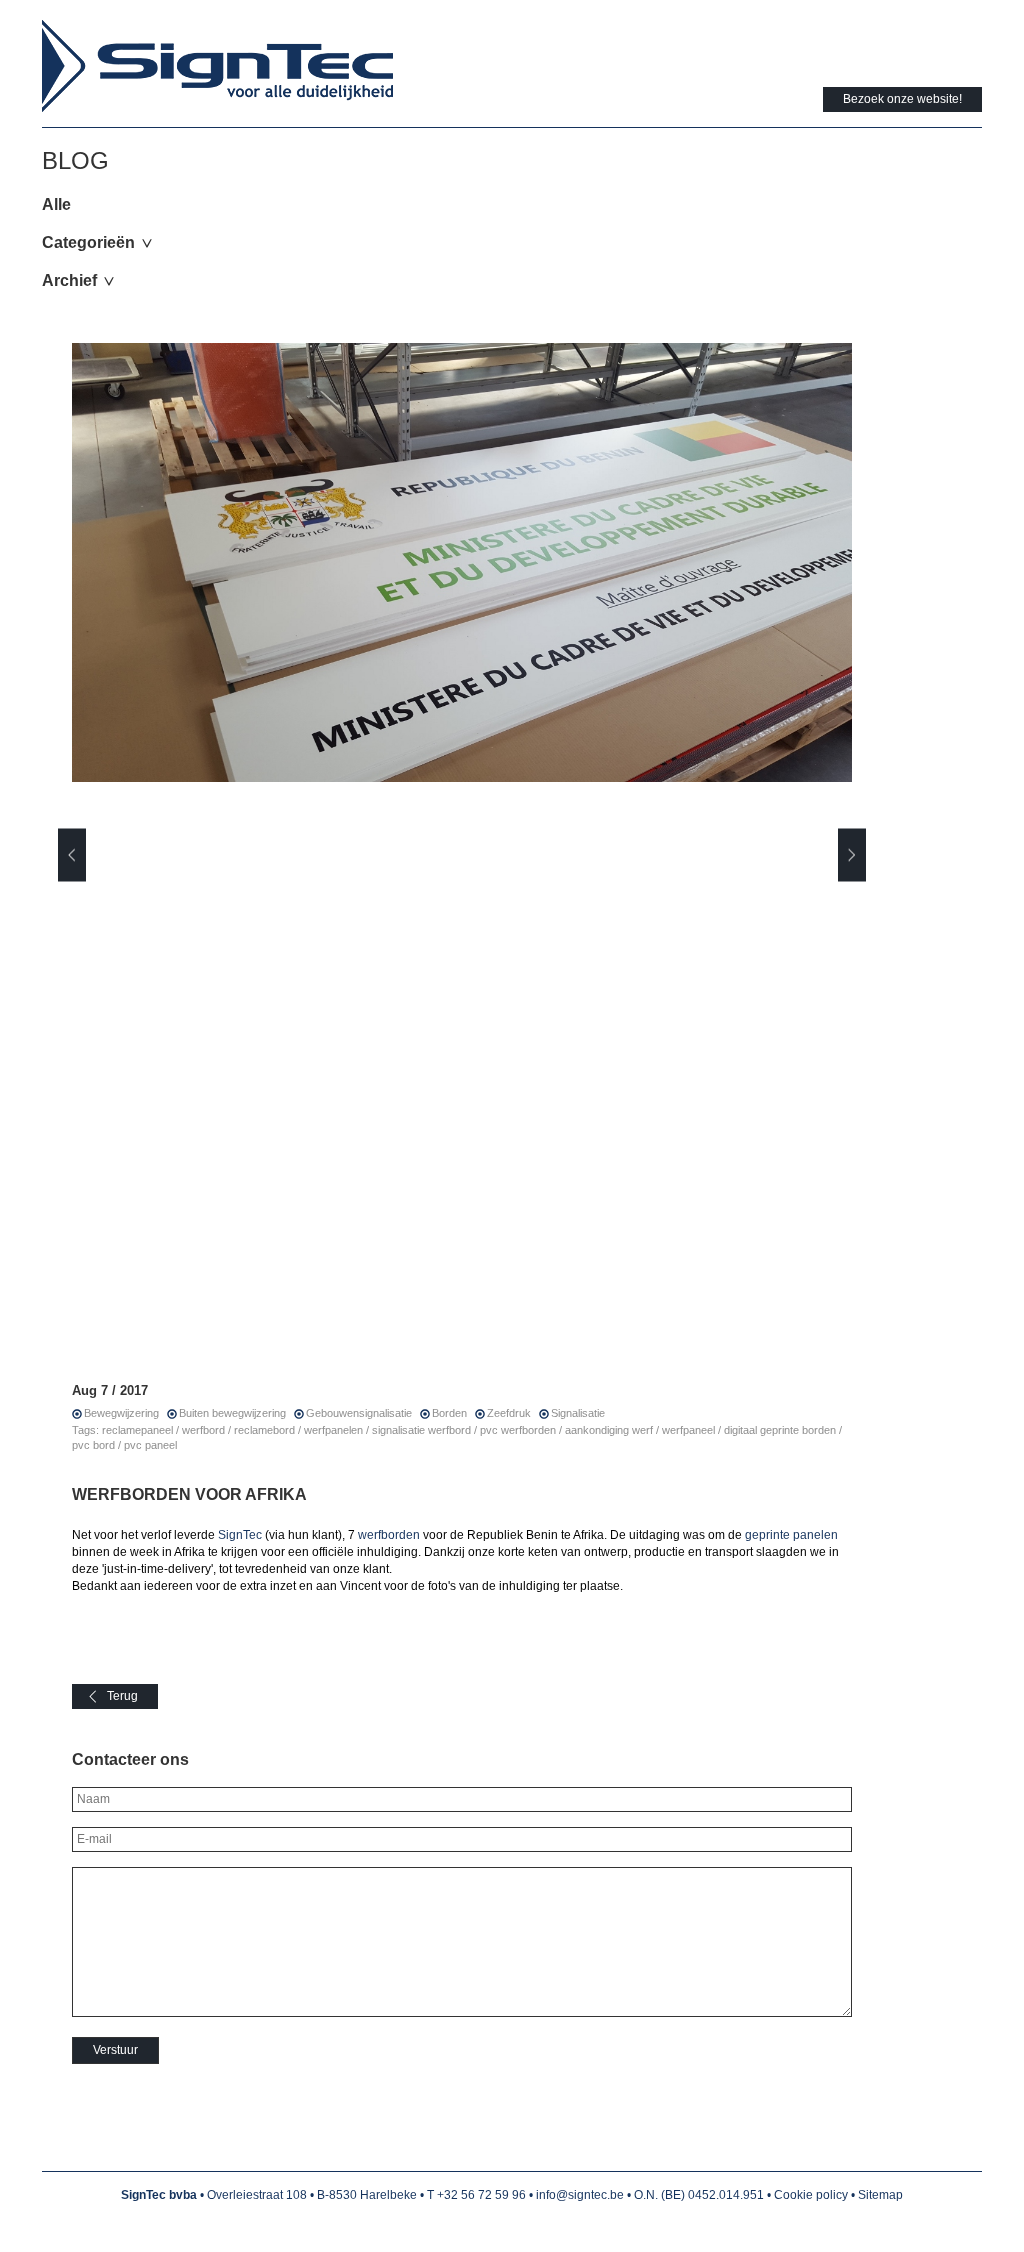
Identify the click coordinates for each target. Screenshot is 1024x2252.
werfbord (203, 1430)
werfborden (389, 1535)
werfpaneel (688, 1430)
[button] (72, 854)
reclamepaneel (137, 1430)
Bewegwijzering (121, 1413)
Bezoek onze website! (902, 99)
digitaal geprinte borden (780, 1430)
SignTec (240, 1535)
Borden (449, 1413)
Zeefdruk (509, 1413)
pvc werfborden (518, 1430)
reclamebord (264, 1430)
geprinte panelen (791, 1535)
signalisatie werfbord (421, 1430)
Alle (56, 204)
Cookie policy (811, 2195)
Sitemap (880, 2195)
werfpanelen (333, 1430)
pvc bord (93, 1445)
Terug (122, 1696)
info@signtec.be (580, 2195)
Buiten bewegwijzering (232, 1413)
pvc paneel (150, 1445)
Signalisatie (578, 1413)
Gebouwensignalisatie (359, 1413)
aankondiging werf (609, 1430)
